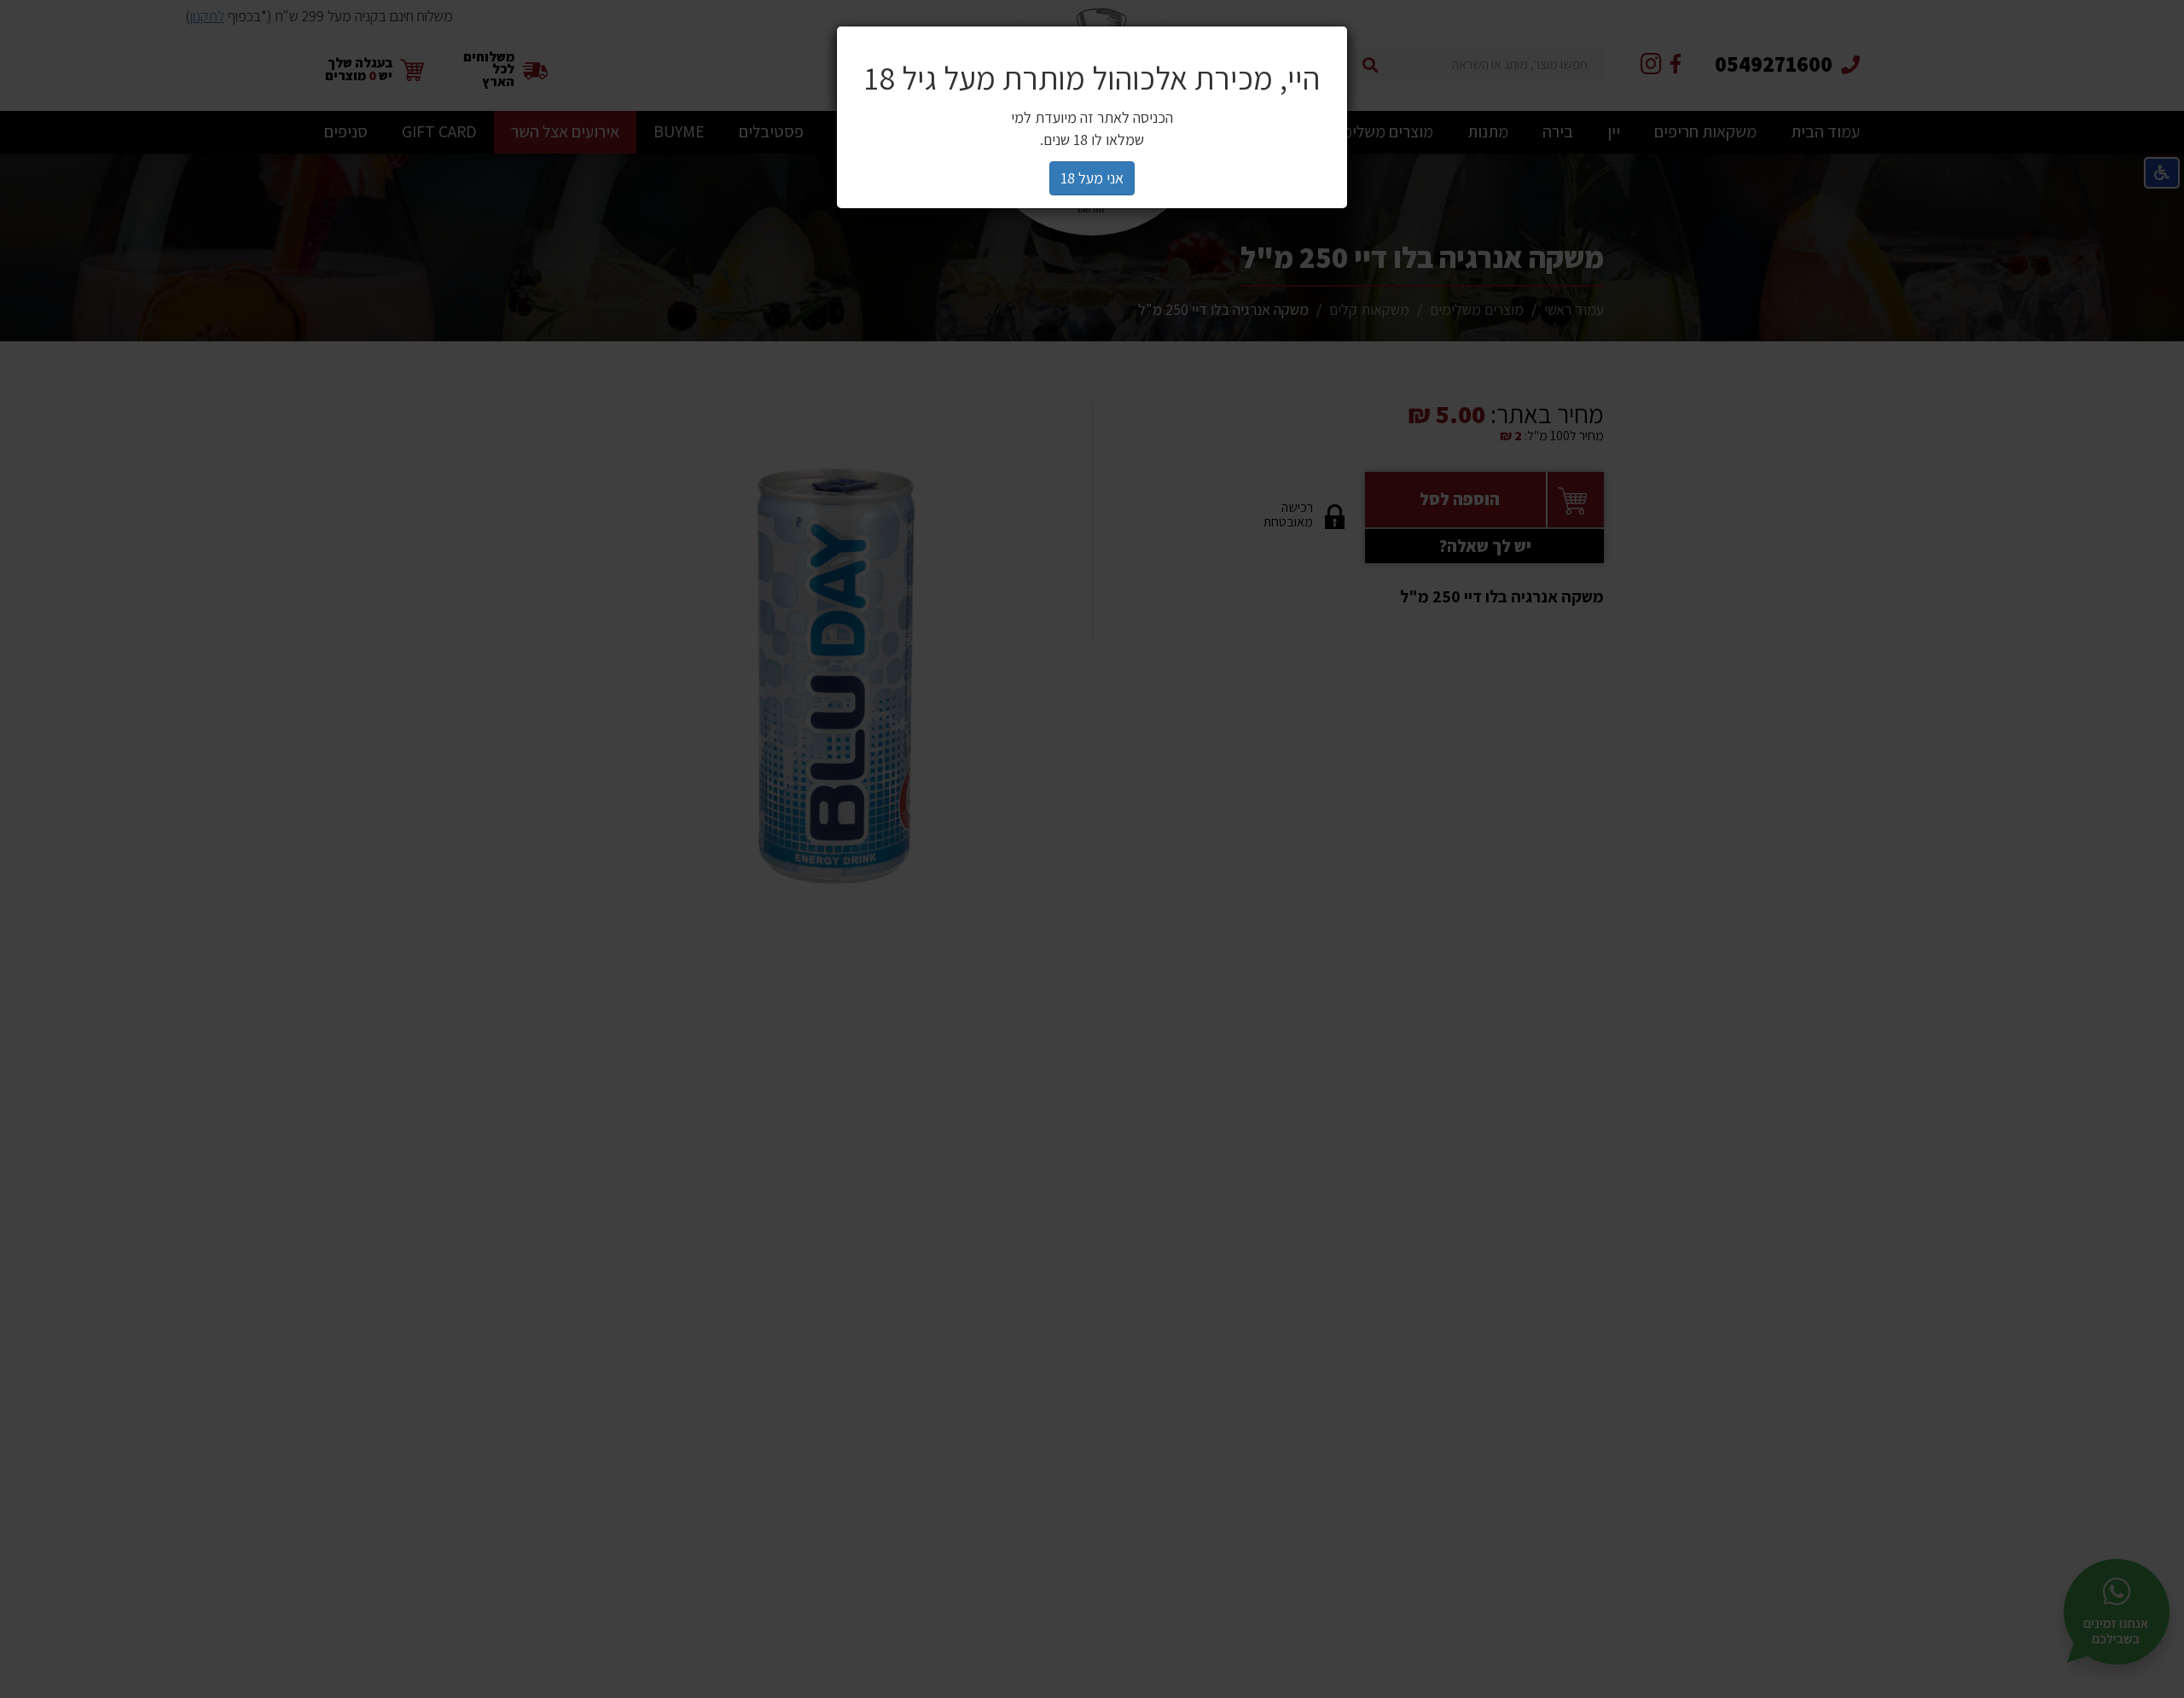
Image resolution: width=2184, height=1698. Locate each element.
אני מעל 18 (1092, 178)
